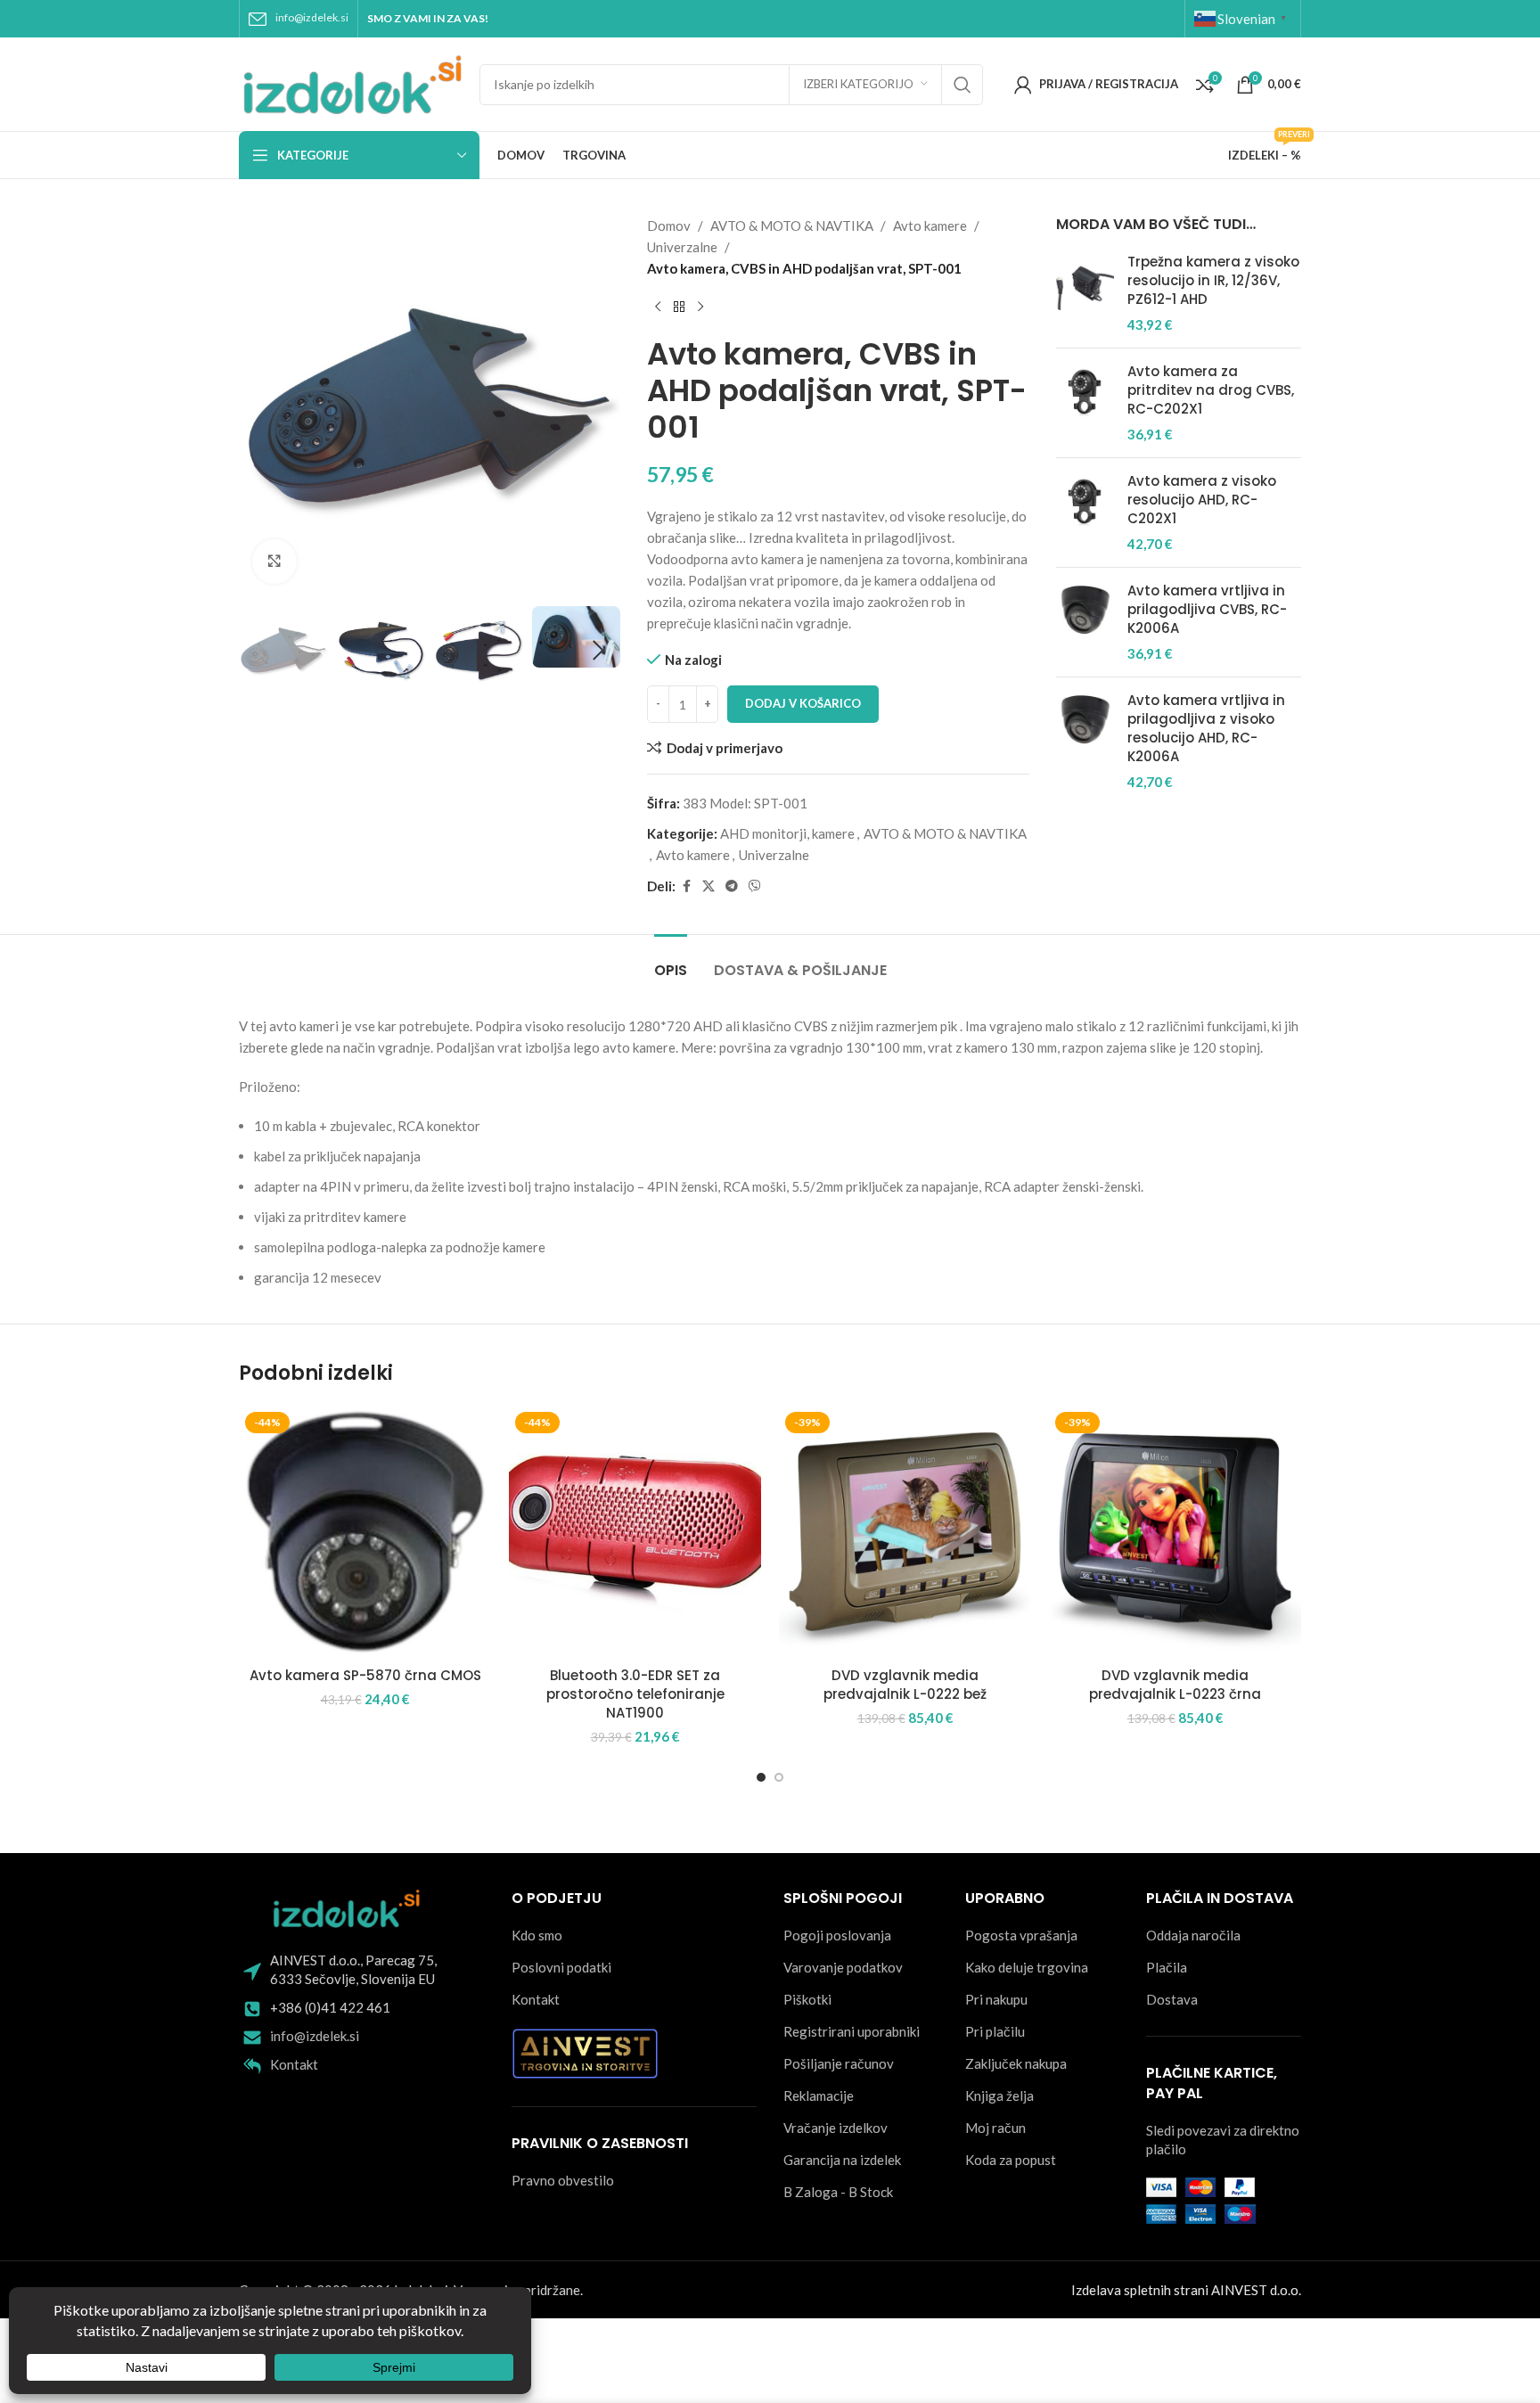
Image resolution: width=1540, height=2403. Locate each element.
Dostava (1172, 1999)
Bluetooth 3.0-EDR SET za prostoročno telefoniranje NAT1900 (635, 1694)
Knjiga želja (999, 2095)
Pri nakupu (996, 1999)
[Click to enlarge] (274, 562)
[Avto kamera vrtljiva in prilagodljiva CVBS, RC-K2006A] (1085, 622)
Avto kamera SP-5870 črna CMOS (365, 1675)
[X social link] (709, 886)
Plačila (1167, 1967)
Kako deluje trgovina (1027, 1967)
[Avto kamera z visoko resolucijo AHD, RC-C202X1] (1085, 513)
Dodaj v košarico (803, 703)
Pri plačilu (995, 2031)
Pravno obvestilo (563, 2180)
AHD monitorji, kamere (787, 833)
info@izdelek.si (312, 17)
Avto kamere (930, 226)
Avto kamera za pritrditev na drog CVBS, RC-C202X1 (1211, 390)
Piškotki (807, 1999)
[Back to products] (679, 308)
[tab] (671, 961)
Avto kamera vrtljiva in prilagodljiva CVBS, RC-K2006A (1207, 609)
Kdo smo (537, 1935)
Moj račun (995, 2128)
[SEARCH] (962, 85)
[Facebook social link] (686, 886)
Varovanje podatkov (843, 1967)
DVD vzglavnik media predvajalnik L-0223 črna (1175, 1685)
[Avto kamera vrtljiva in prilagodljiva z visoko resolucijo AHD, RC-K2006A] (1085, 741)
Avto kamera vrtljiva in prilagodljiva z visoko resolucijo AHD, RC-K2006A (1206, 728)
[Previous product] (658, 308)
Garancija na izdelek (842, 2160)
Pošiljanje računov (839, 2063)
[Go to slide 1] (761, 1777)
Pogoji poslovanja (837, 1935)
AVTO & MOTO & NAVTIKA (792, 226)
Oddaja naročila (1193, 1935)
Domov (669, 226)
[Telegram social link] (732, 886)
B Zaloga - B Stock (838, 2192)
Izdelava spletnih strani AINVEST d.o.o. (1186, 2290)
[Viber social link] (755, 886)
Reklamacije (819, 2095)
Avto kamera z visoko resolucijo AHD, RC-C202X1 (1202, 500)
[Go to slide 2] (779, 1777)
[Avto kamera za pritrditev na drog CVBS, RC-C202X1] (1085, 403)
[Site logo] (350, 82)
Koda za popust (1011, 2160)
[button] (261, 651)
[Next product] (700, 308)
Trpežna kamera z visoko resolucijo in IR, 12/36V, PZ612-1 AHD (1213, 280)
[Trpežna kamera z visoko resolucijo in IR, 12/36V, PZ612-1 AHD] (1085, 293)
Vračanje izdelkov (836, 2128)
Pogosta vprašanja (1021, 1935)
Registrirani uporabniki (852, 2031)
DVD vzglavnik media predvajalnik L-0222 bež (905, 1685)
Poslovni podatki (561, 1967)
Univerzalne (682, 247)
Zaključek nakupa (1016, 2063)
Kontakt (294, 2064)
